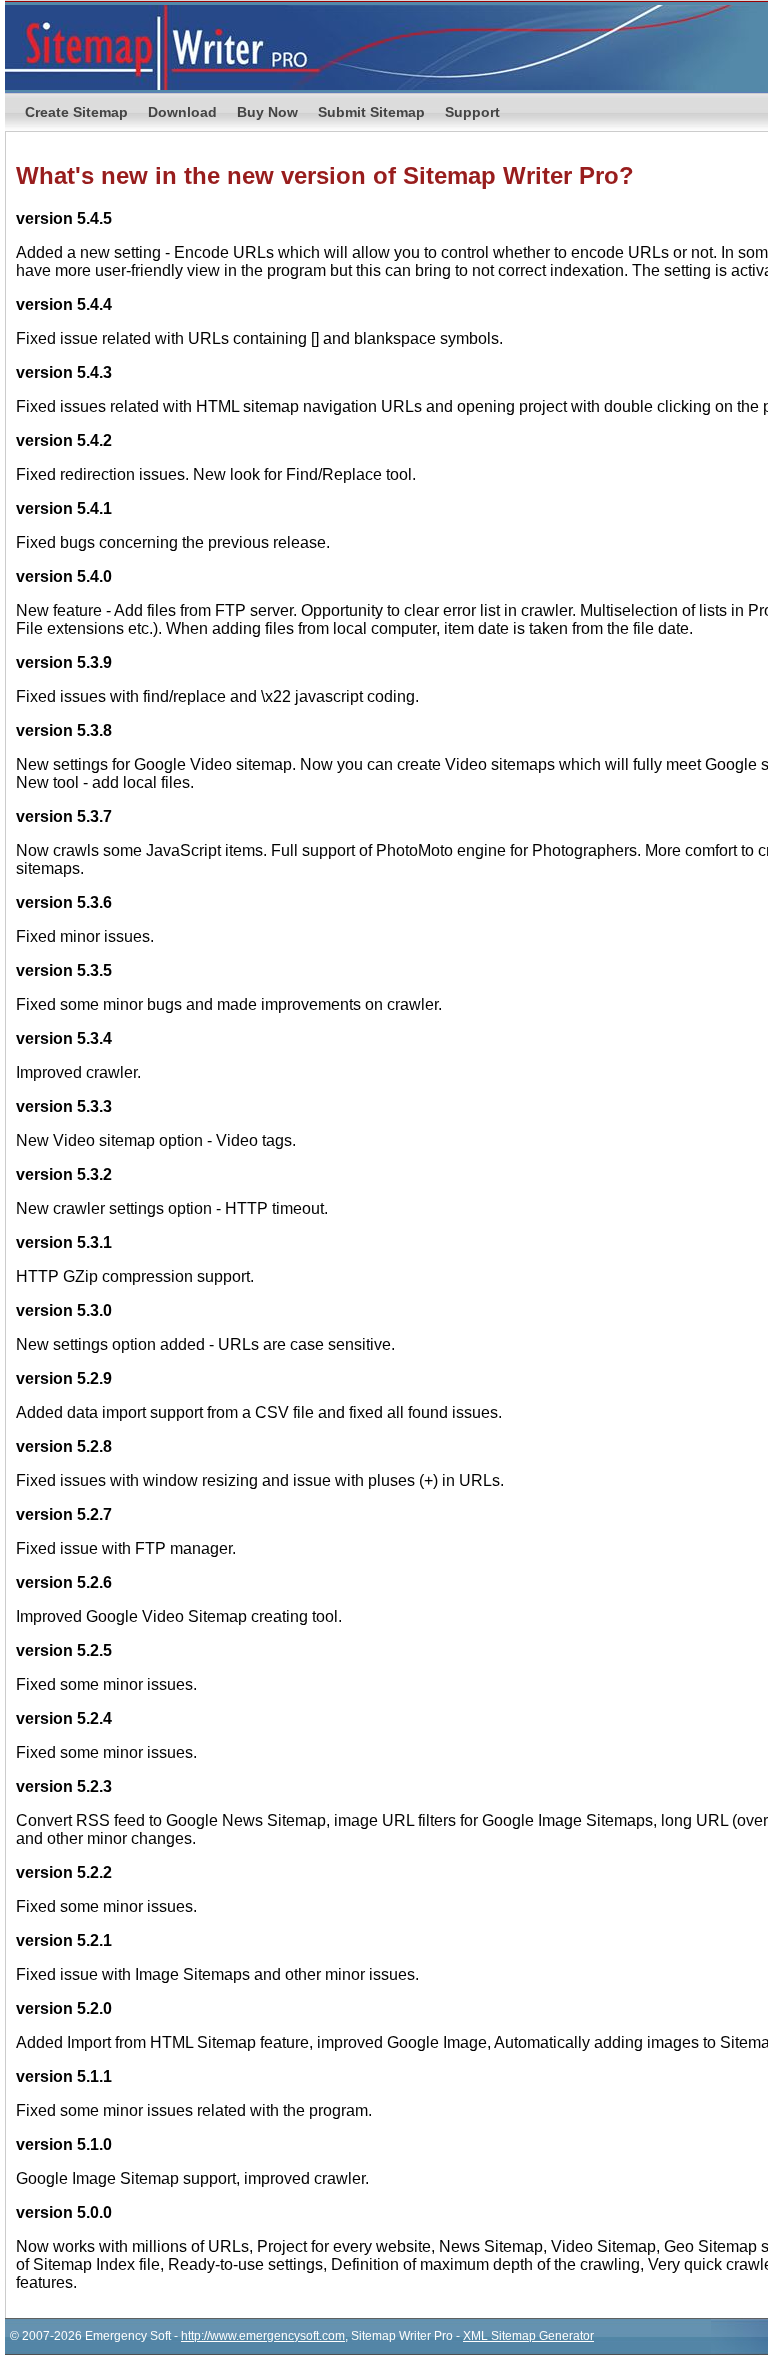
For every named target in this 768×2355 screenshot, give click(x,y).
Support (472, 112)
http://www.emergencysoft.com (263, 2336)
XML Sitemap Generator (528, 2336)
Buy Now (267, 112)
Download (182, 112)
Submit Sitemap (371, 112)
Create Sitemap (76, 112)
